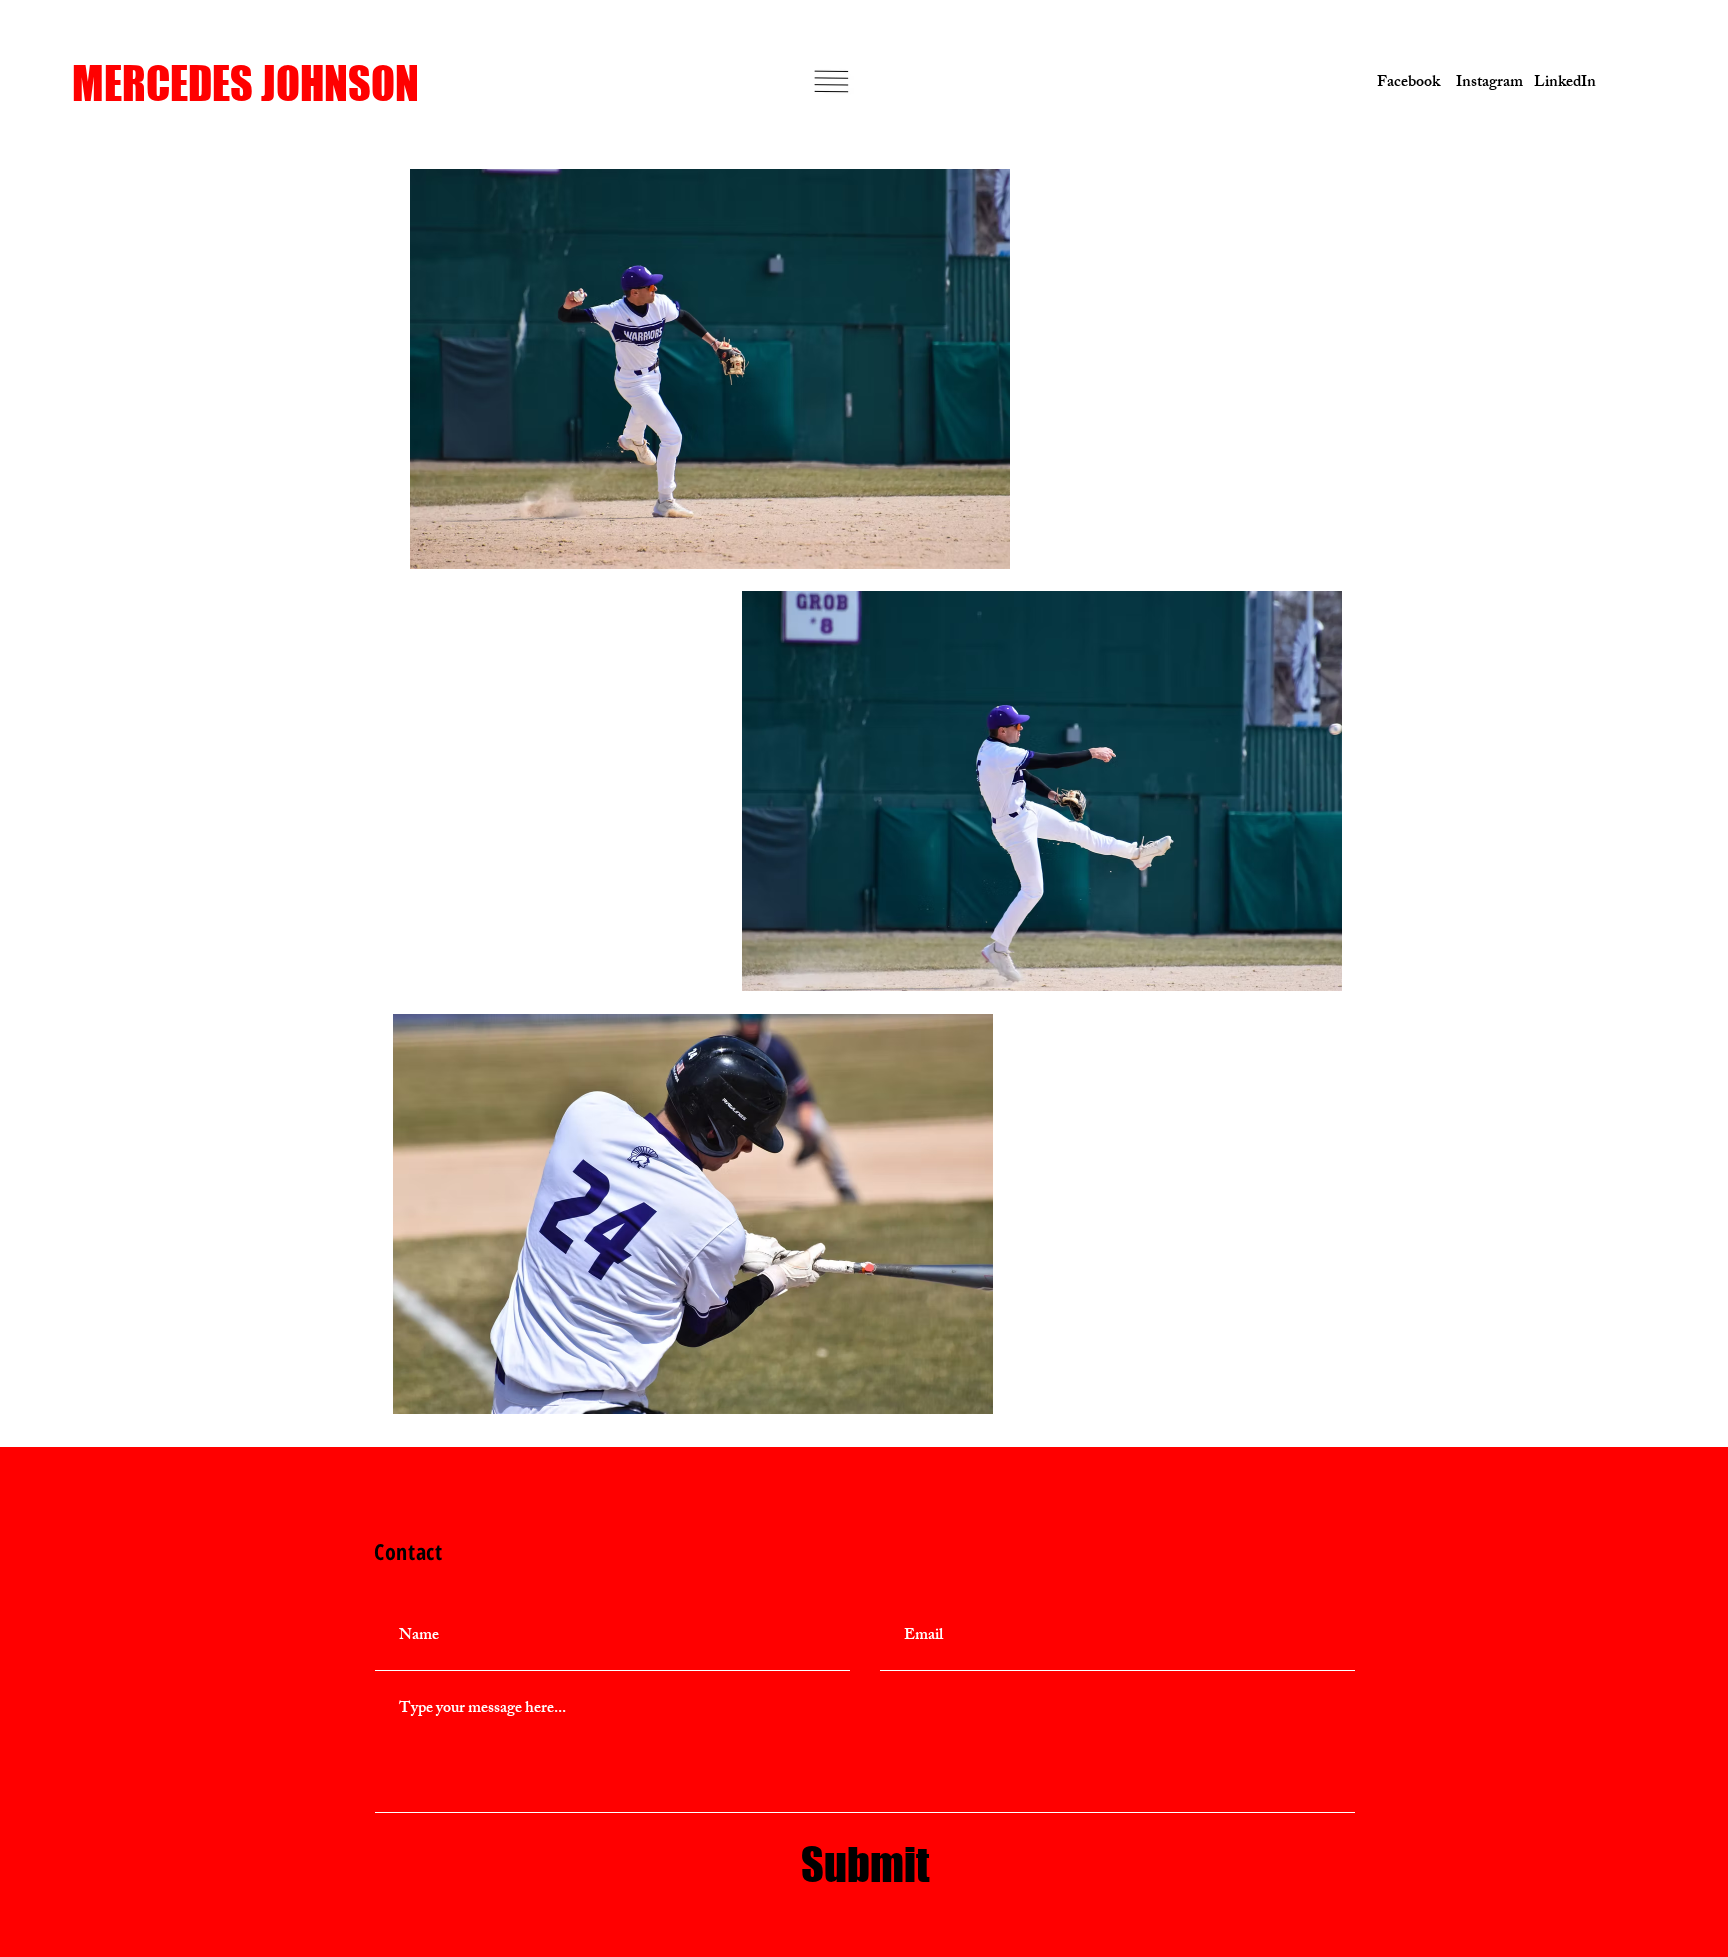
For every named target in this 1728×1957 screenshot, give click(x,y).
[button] (831, 81)
